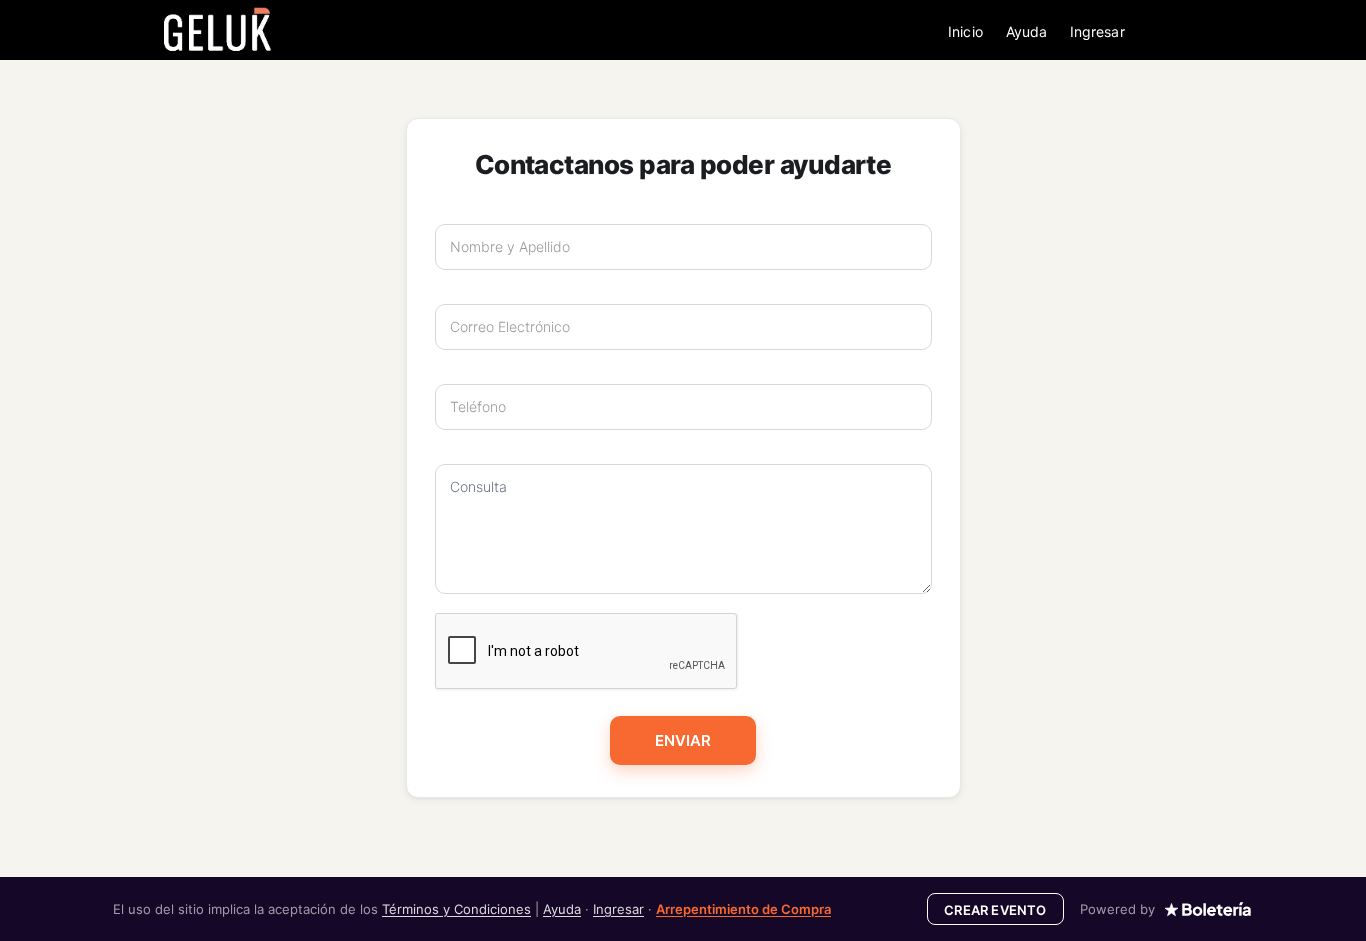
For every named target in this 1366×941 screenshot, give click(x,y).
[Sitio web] (1242, 31)
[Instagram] (1192, 31)
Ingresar (1097, 31)
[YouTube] (1217, 31)
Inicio (965, 31)
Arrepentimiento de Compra (743, 909)
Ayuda (1026, 31)
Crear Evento (995, 910)
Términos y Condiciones (456, 909)
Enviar (683, 740)
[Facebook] (1167, 31)
